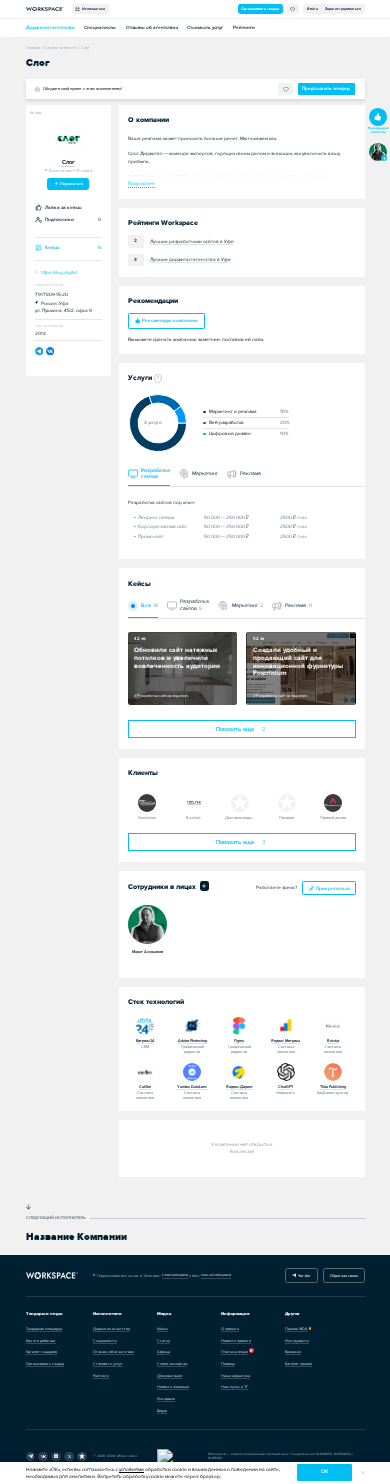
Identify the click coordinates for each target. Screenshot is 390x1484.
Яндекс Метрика (285, 1040)
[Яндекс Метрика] (286, 1025)
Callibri (145, 1086)
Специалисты (100, 27)
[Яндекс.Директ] (239, 1071)
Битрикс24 (145, 1040)
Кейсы (162, 1328)
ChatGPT (285, 1086)
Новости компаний (173, 1386)
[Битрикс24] (145, 1025)
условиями (131, 1469)
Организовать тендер (260, 8)
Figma (239, 1040)
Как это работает (41, 1340)
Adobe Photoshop (192, 1040)
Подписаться (71, 183)
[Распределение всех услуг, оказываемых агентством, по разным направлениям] (157, 378)
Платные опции (234, 1351)
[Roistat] (333, 1025)
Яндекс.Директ (239, 1086)
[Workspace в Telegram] (31, 1457)
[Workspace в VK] (43, 1457)
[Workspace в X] (69, 1457)
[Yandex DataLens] (192, 1071)
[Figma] (239, 1025)
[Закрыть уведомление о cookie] (362, 1472)
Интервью (166, 1398)
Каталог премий (298, 1363)
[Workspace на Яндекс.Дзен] (56, 1457)
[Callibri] (145, 1071)
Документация (169, 1375)
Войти (312, 8)
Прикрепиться (333, 888)
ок (324, 1471)
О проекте (230, 1328)
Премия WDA (296, 1328)
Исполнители (92, 8)
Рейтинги (244, 27)
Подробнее (141, 183)
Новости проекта (236, 1340)
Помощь (228, 1363)
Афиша (163, 1351)
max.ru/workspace (216, 1274)
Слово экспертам (172, 1363)
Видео (162, 1410)
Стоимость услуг (205, 27)
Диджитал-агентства (50, 27)
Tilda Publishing (333, 1086)
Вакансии (293, 1351)
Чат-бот (303, 1275)
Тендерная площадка (44, 1328)
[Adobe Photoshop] (192, 1025)
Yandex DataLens (192, 1086)
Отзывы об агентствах (152, 27)
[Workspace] (82, 1457)
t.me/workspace (175, 1274)
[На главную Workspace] (52, 1275)
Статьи (163, 1340)
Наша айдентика (235, 1375)
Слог (68, 162)
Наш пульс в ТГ (234, 1386)
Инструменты (297, 1340)
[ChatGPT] (286, 1071)
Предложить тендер (326, 88)
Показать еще (240, 729)
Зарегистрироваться (343, 8)
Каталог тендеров (41, 1351)
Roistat (333, 1040)
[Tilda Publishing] (333, 1071)
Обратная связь (344, 1275)
